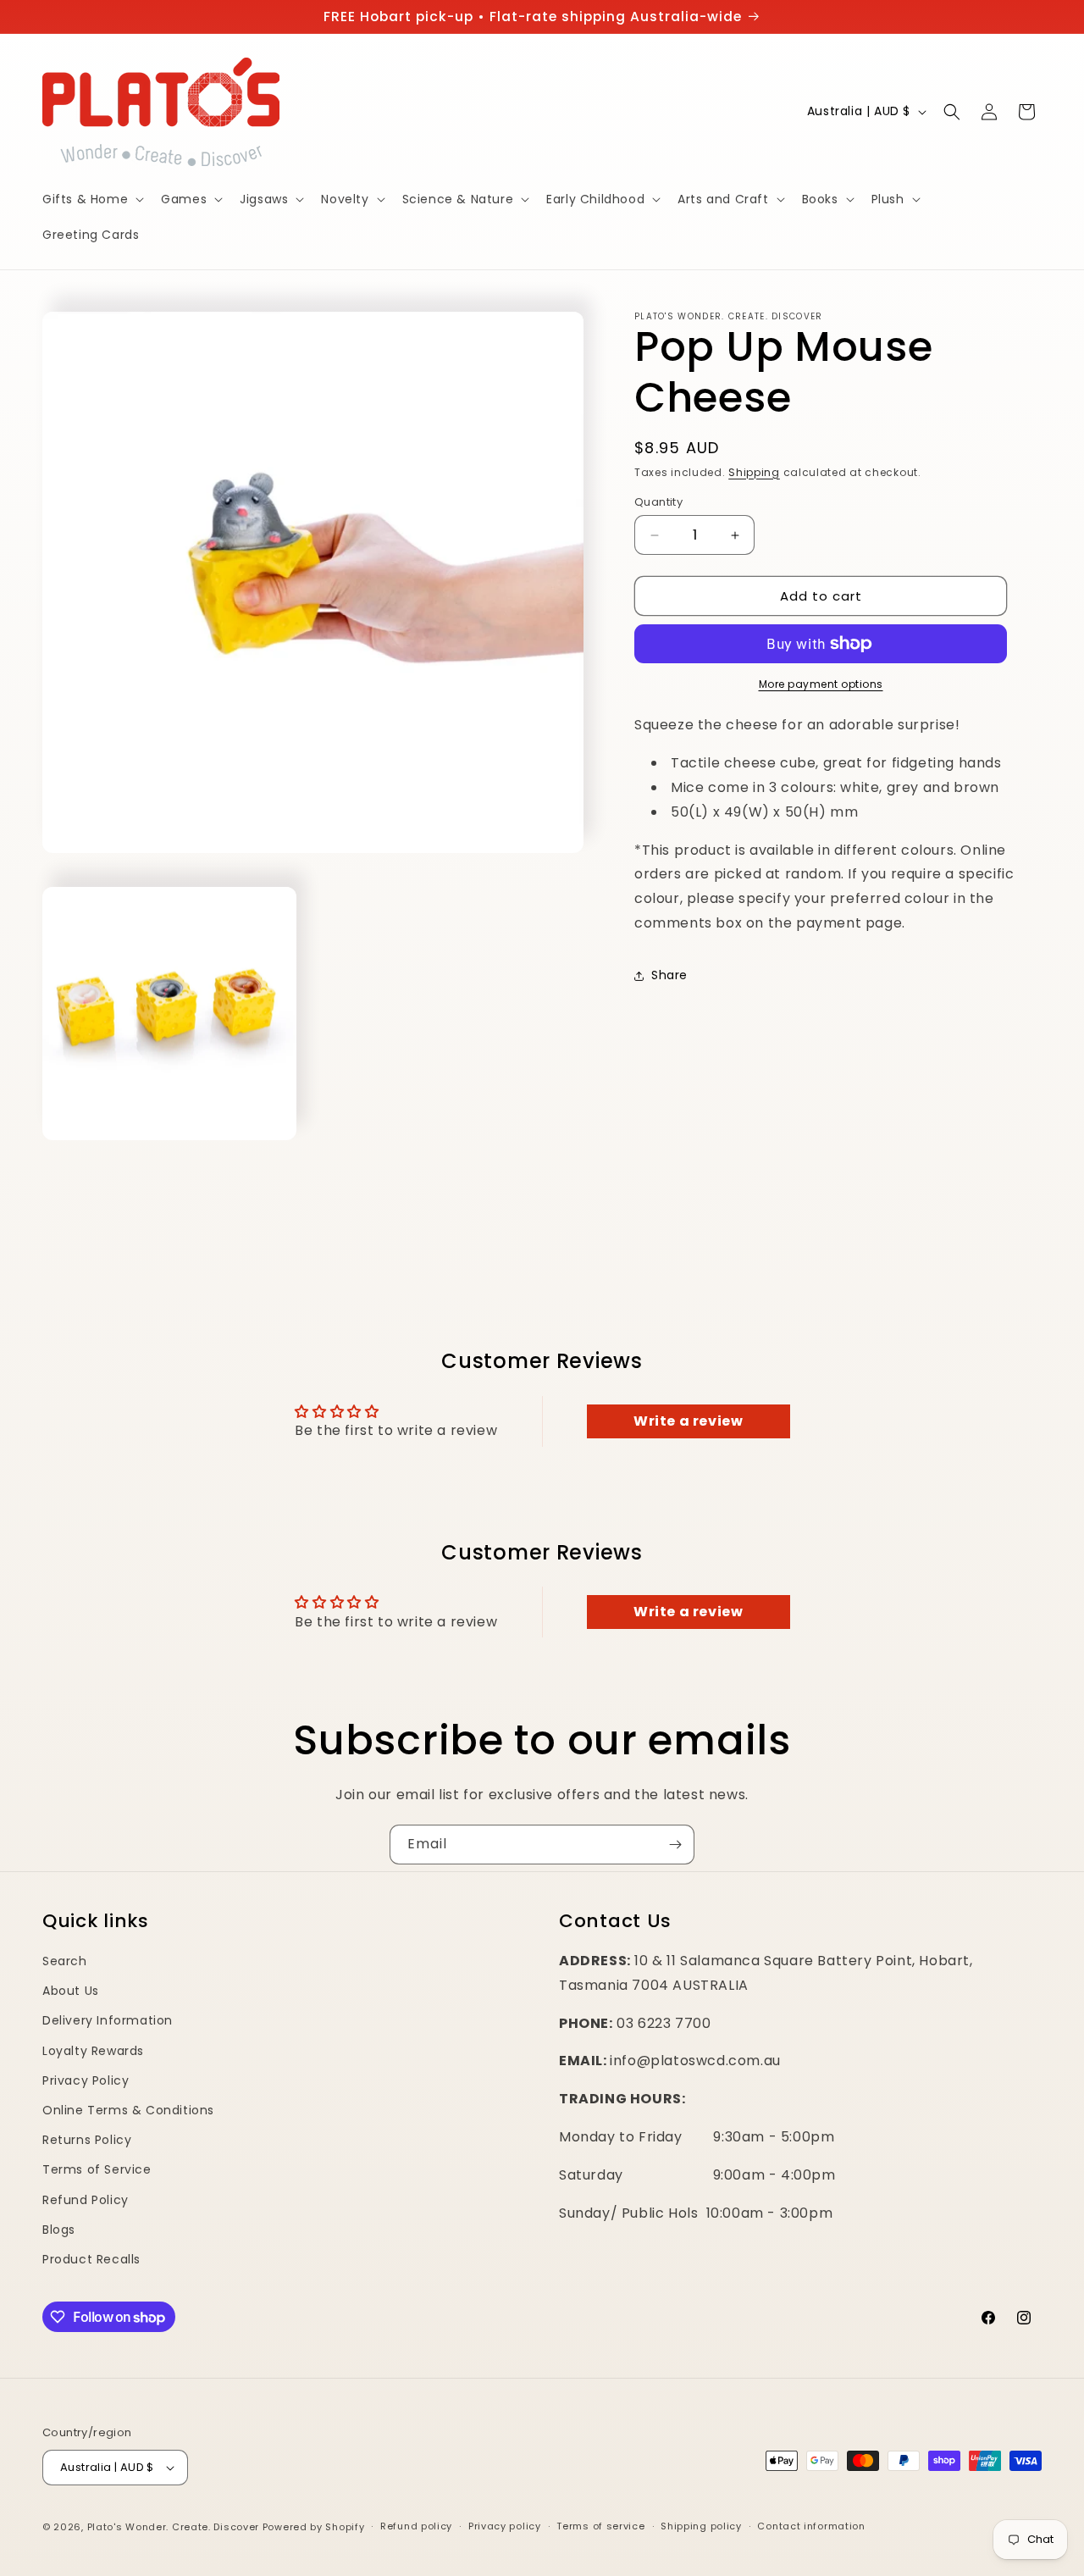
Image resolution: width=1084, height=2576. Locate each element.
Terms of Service (97, 2169)
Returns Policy (87, 2140)
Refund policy (416, 2526)
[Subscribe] (675, 1845)
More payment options (821, 684)
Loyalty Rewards (93, 2051)
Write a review (688, 1421)
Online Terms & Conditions (128, 2110)
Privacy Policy (86, 2080)
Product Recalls (91, 2259)
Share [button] (669, 975)
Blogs (59, 2230)
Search (65, 1961)
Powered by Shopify (314, 2527)
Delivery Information (108, 2020)
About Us (71, 1991)
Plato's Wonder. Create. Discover (173, 2527)
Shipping (754, 472)
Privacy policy (505, 2526)
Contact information (811, 2526)
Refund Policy (86, 2200)
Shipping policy (701, 2526)
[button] (91, 199)
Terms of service (600, 2526)
